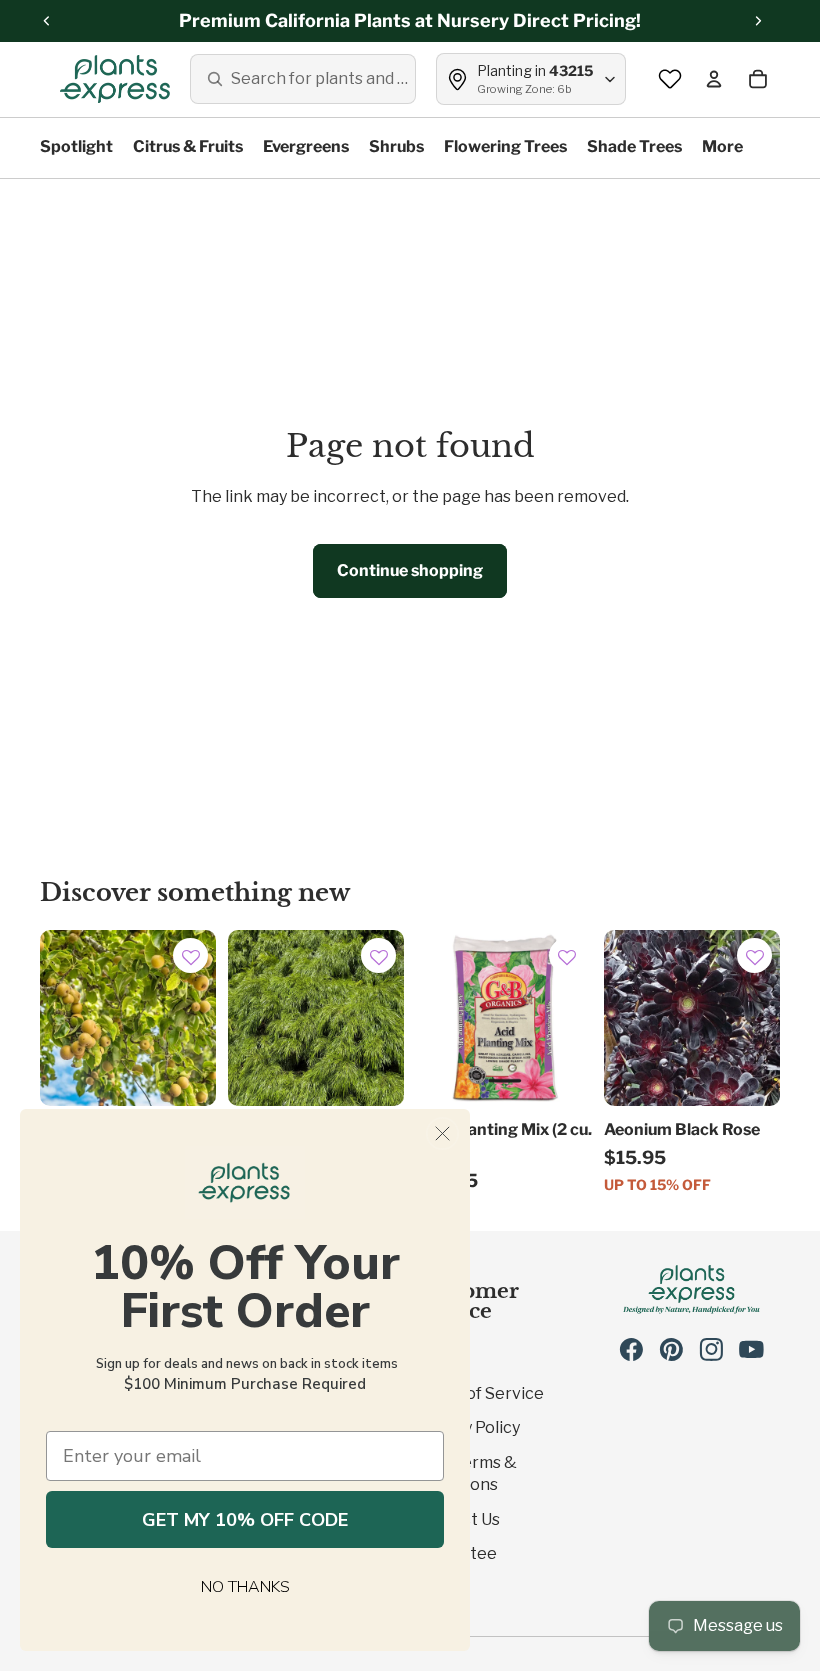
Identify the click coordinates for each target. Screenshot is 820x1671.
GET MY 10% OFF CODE (245, 1520)
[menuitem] (722, 148)
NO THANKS (245, 1587)
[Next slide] (388, 1018)
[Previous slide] (243, 1018)
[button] (191, 958)
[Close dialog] (442, 1133)
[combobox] (303, 79)
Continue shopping (410, 570)
